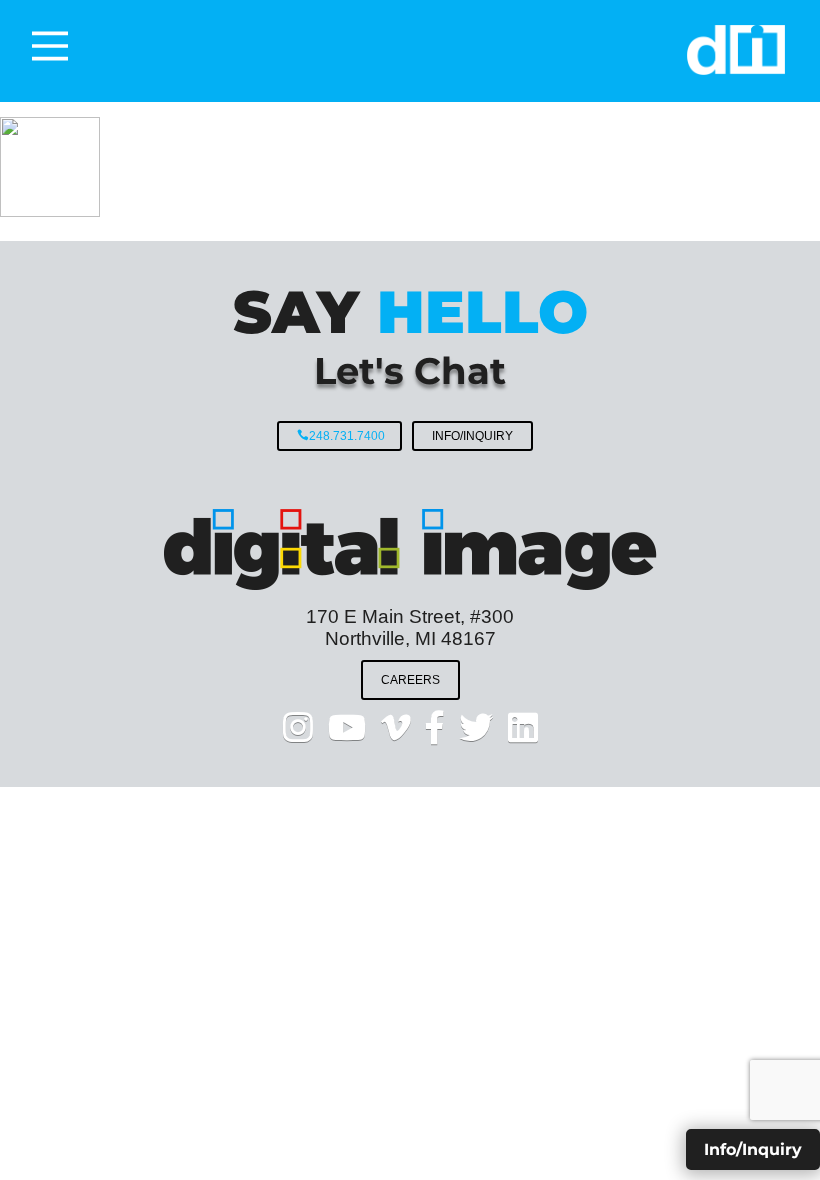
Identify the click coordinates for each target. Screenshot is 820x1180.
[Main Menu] (50, 46)
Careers (410, 679)
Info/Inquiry (472, 435)
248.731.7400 (347, 435)
